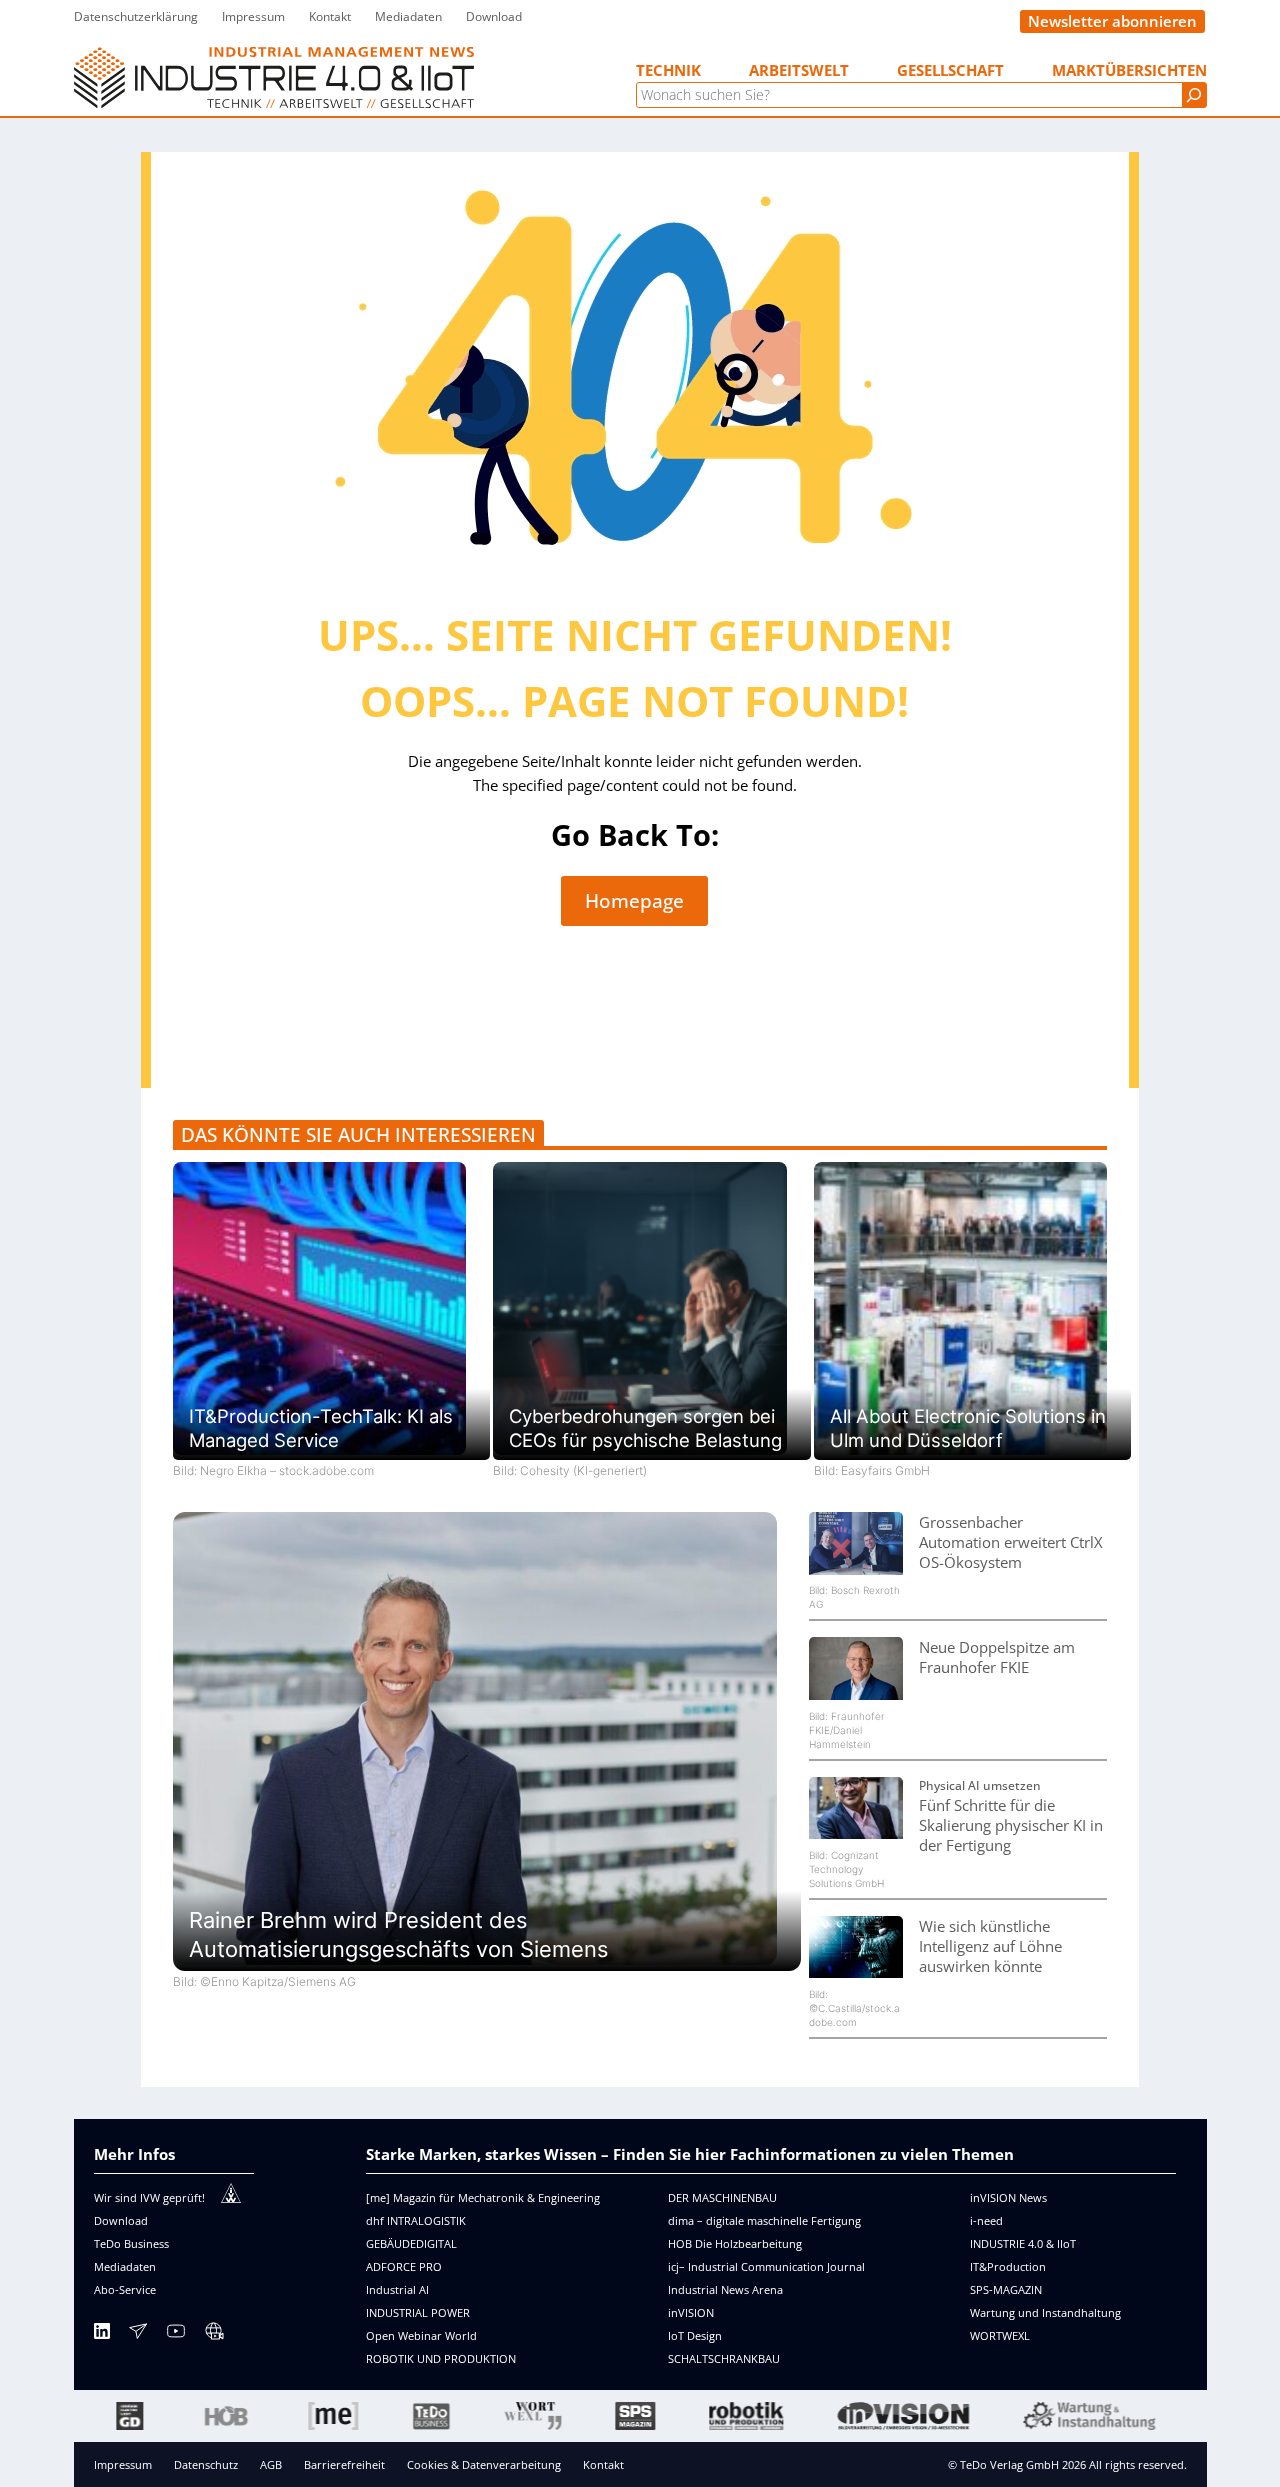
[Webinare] (214, 2334)
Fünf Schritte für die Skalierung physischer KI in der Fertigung (1011, 1825)
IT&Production (1008, 2266)
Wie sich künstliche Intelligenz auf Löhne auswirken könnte (990, 1946)
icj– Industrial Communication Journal (766, 2266)
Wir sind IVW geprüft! (149, 2197)
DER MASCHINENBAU (722, 2197)
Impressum (123, 2464)
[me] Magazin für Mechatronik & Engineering (483, 2197)
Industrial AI (397, 2289)
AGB (271, 2464)
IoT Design (695, 2335)
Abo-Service (125, 2289)
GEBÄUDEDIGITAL (411, 2243)
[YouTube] (176, 2334)
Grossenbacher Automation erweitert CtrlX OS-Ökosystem (1011, 1542)
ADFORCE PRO (404, 2266)
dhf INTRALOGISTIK (416, 2220)
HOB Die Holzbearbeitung (735, 2243)
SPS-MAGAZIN (1006, 2289)
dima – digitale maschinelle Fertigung (764, 2220)
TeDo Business (131, 2243)
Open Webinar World (421, 2335)
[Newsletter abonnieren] (138, 2334)
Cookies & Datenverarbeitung (484, 2464)
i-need (986, 2220)
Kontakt (603, 2464)
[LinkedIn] (102, 2334)
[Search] (1194, 95)
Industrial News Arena (725, 2289)
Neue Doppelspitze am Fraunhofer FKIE (997, 1657)
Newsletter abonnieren (1112, 21)
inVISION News (1008, 2197)
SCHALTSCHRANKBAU (724, 2358)
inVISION (691, 2312)
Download (121, 2220)
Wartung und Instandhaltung (1045, 2312)
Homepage (634, 900)
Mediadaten (125, 2266)
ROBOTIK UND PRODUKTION (441, 2358)
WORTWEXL (1000, 2335)
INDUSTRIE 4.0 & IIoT (1023, 2243)
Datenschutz (206, 2464)
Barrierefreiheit (344, 2464)
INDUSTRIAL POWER (418, 2312)
